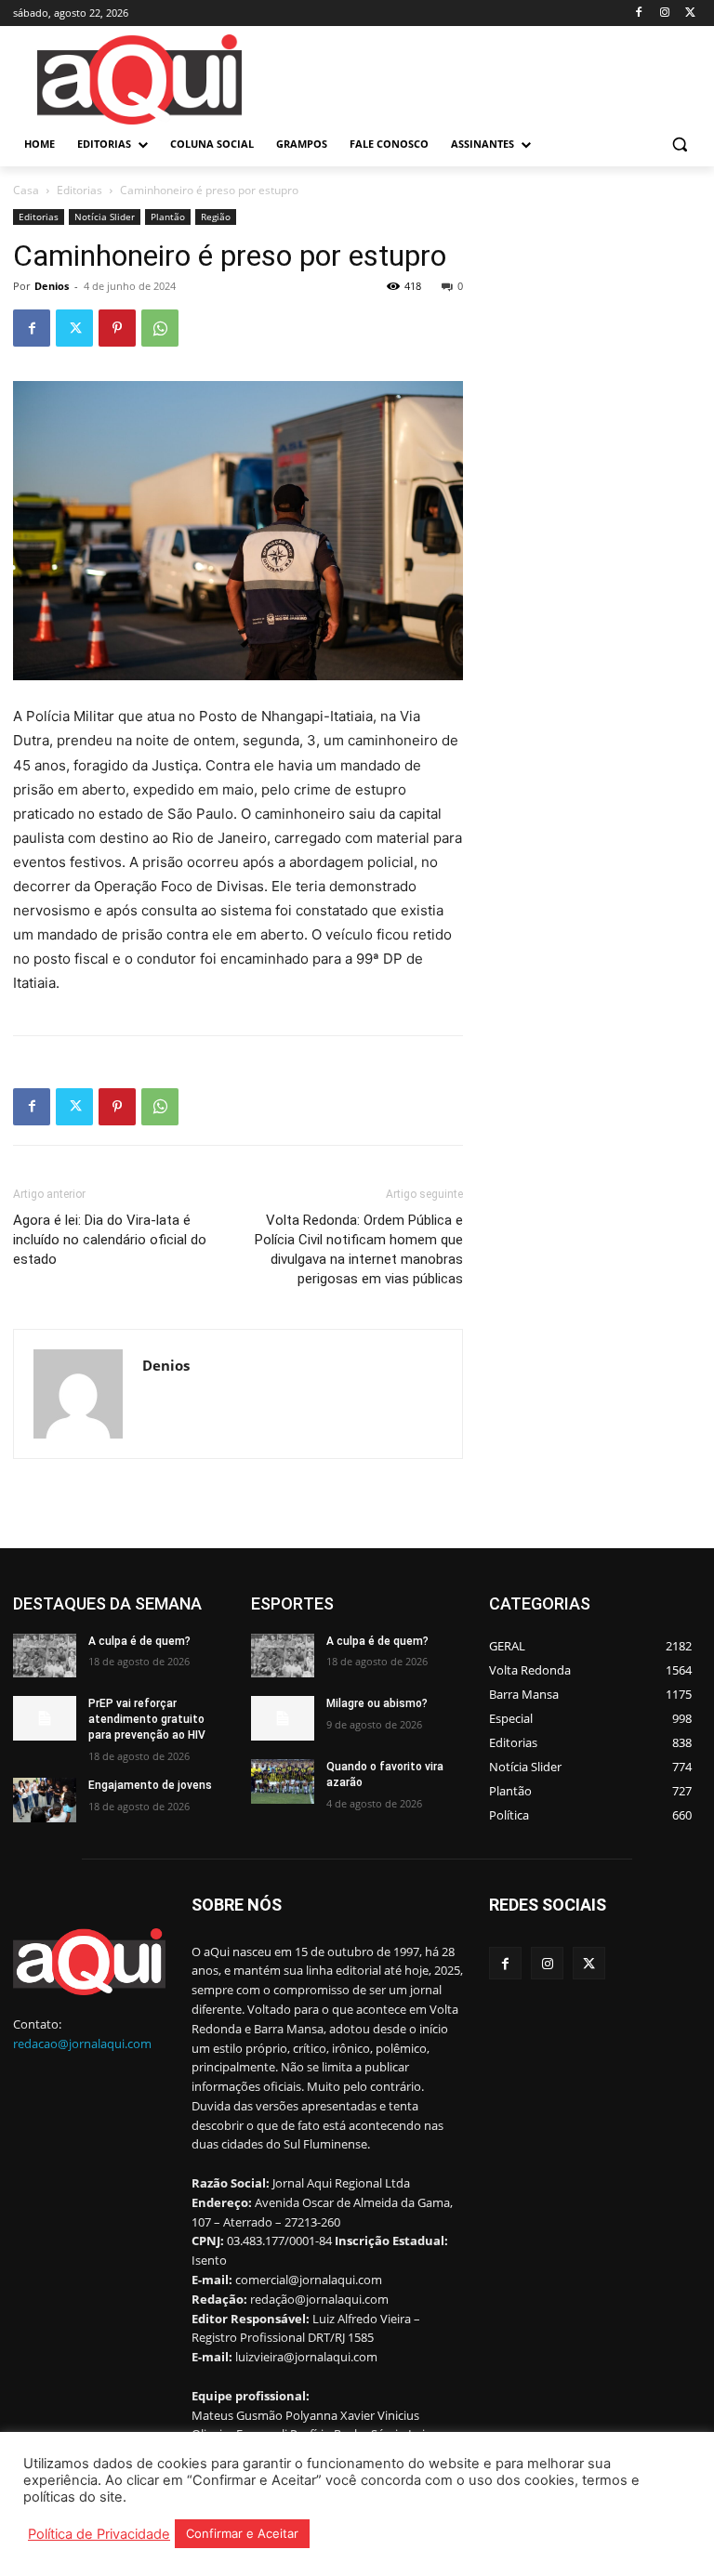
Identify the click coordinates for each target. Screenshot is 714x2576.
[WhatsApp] (160, 328)
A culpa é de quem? (139, 1641)
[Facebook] (639, 13)
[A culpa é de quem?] (45, 1656)
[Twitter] (690, 13)
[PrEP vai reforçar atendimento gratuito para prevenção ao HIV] (45, 1718)
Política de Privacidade (99, 2534)
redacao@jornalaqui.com (82, 2044)
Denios (52, 286)
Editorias (79, 190)
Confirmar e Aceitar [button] (242, 2533)
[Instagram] (664, 13)
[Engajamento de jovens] (45, 1800)
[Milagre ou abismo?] (283, 1718)
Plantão (168, 217)
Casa (26, 190)
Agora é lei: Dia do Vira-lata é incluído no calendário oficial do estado (110, 1240)
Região (216, 217)
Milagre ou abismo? (377, 1703)
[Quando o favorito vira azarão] (283, 1781)
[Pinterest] (117, 328)
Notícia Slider (105, 217)
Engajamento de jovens (150, 1785)
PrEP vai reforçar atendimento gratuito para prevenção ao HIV (147, 1719)
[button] (679, 145)
